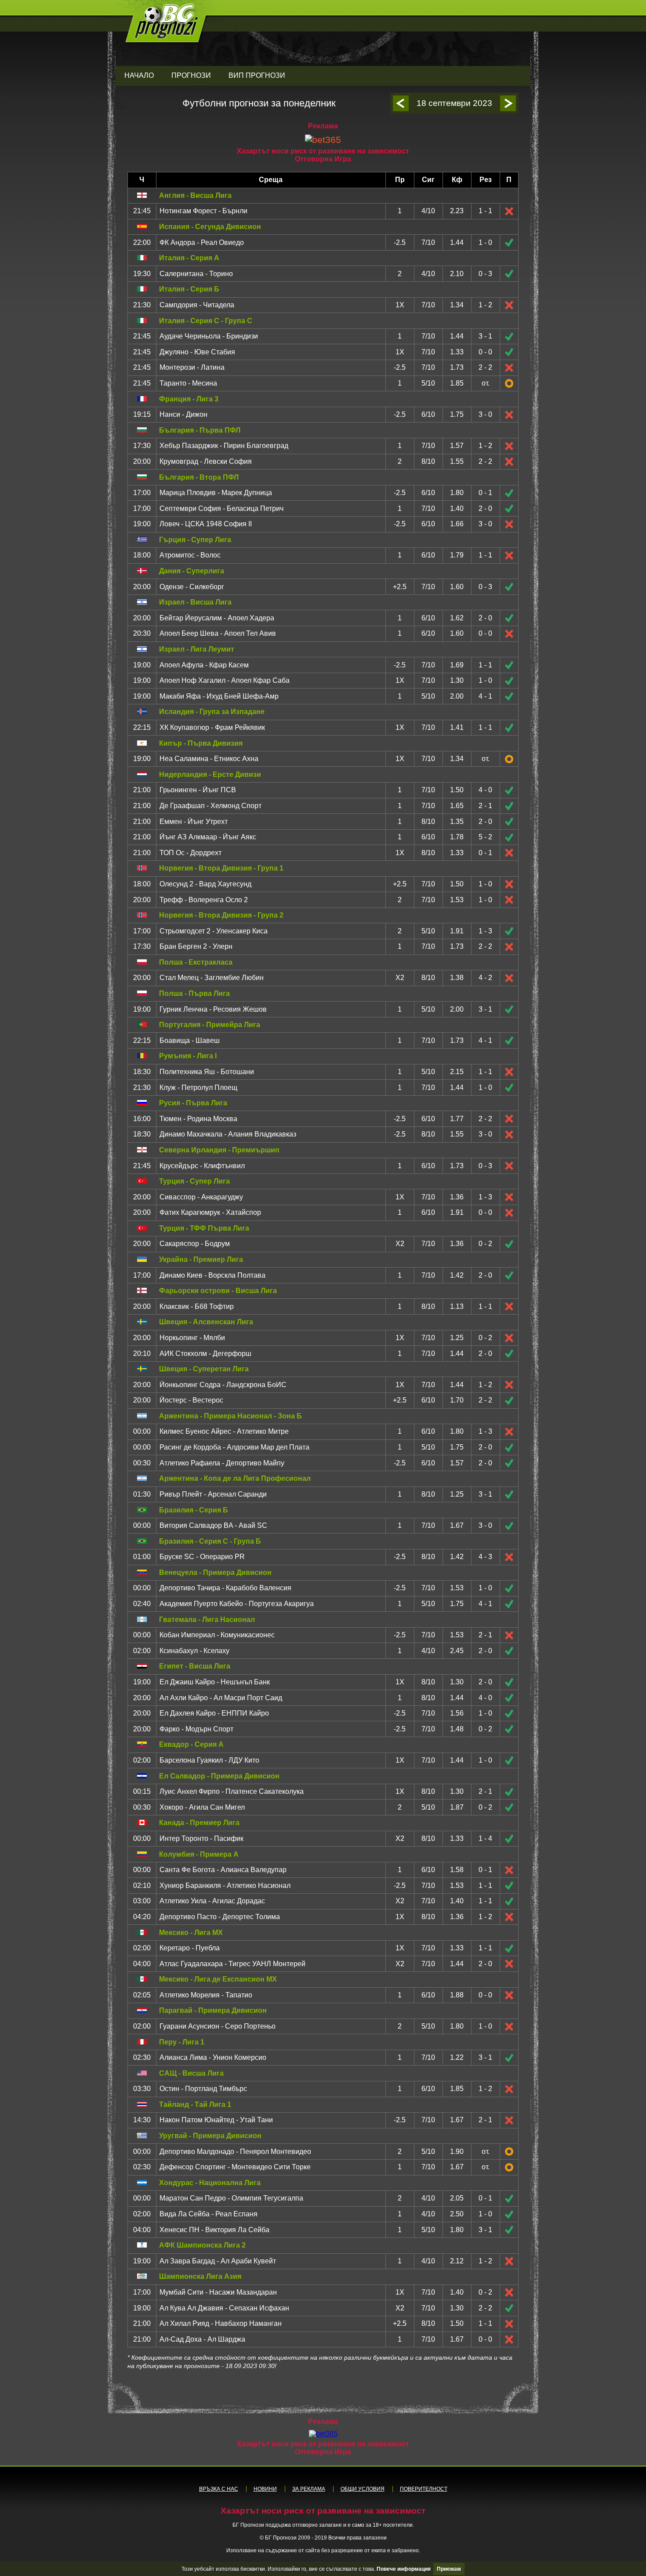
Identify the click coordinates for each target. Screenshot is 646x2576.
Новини (265, 2489)
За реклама (309, 2489)
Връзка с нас (219, 2489)
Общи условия (363, 2489)
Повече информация (404, 2569)
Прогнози (191, 75)
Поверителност (424, 2489)
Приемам (449, 2569)
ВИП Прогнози (257, 75)
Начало (139, 75)
